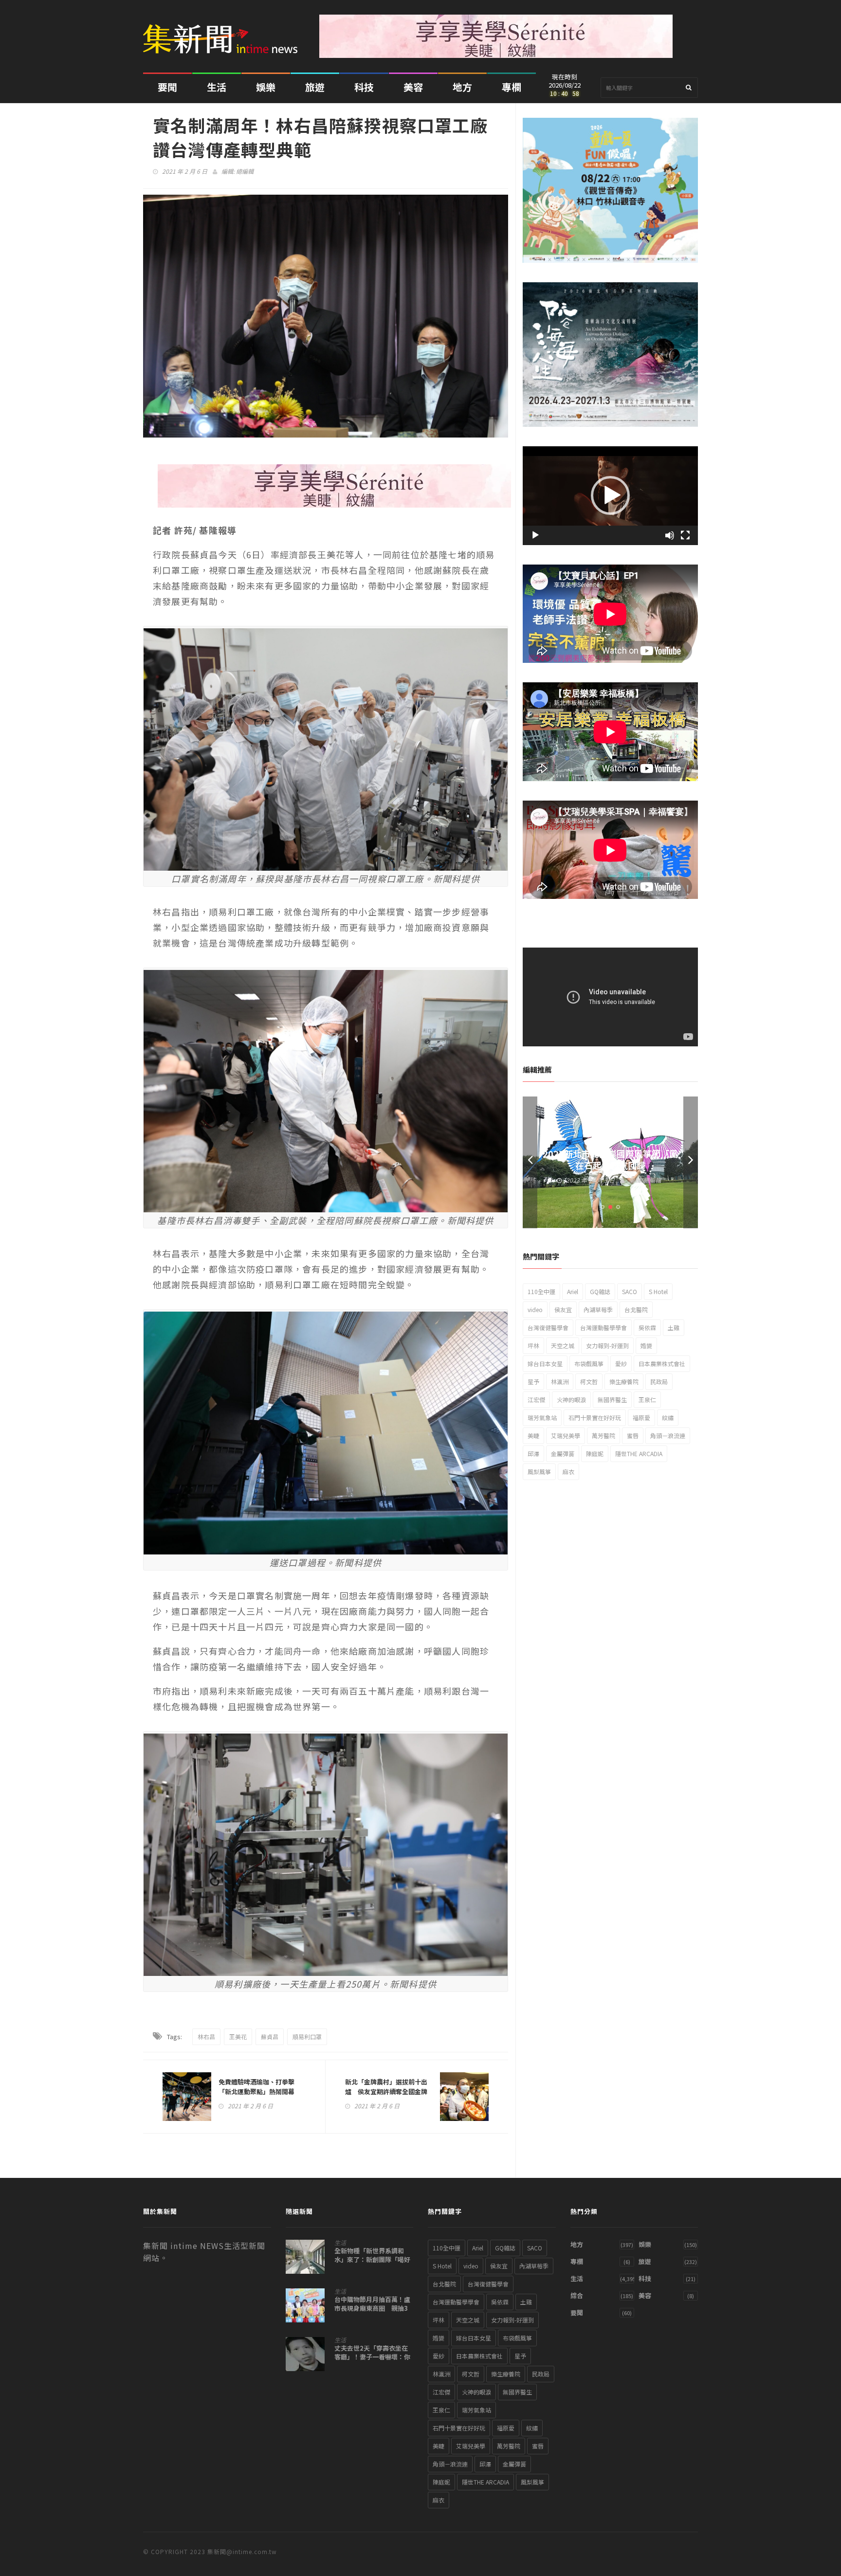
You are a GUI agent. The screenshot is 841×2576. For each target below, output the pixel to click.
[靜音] (670, 535)
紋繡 (668, 1417)
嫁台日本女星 (545, 1363)
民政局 (659, 1381)
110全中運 (541, 1291)
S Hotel (658, 1291)
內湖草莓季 (598, 1309)
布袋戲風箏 (589, 1363)
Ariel (573, 1291)
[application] (610, 496)
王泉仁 (647, 1399)
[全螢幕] (685, 535)
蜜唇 (633, 1435)
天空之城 (563, 1345)
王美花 (238, 2037)
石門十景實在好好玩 (595, 1417)
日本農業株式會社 (662, 1363)
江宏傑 (536, 1399)
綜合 (577, 2295)
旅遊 (315, 87)
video (535, 1309)
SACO (630, 1291)
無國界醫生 (612, 1399)
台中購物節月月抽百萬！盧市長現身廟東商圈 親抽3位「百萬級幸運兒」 (372, 2308)
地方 (462, 87)
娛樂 (266, 87)
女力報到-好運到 (607, 1345)
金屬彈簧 (563, 1453)
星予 (533, 1381)
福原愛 (641, 1417)
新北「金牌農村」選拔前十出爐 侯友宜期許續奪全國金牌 (386, 2087)
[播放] (535, 535)
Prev (530, 1162)
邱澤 (533, 1453)
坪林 (533, 1345)
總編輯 (245, 171)
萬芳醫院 (603, 1435)
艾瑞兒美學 (566, 1435)
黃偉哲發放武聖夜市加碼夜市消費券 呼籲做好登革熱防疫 (610, 1159)
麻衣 (568, 1471)
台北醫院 (636, 1309)
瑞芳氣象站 (542, 1417)
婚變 (646, 1345)
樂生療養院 (624, 1381)
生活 (217, 87)
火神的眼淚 (571, 1399)
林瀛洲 (560, 1381)
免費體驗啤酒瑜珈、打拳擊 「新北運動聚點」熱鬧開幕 (260, 2087)
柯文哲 (589, 1381)
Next (691, 1162)
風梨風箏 (539, 1471)
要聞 (167, 87)
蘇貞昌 (270, 2037)
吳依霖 (647, 1327)
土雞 (674, 1327)
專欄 (512, 87)
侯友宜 (563, 1309)
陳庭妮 (595, 1453)
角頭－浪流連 (668, 1435)
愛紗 (621, 1363)
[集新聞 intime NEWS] (224, 32)
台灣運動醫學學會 (603, 1327)
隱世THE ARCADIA (639, 1453)
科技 (364, 87)
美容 (413, 87)
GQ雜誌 (600, 1291)
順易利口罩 (307, 2037)
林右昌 (206, 2037)
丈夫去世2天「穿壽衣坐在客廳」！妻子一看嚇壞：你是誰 (372, 2357)
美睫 (533, 1435)
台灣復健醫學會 (548, 1327)
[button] (610, 495)
